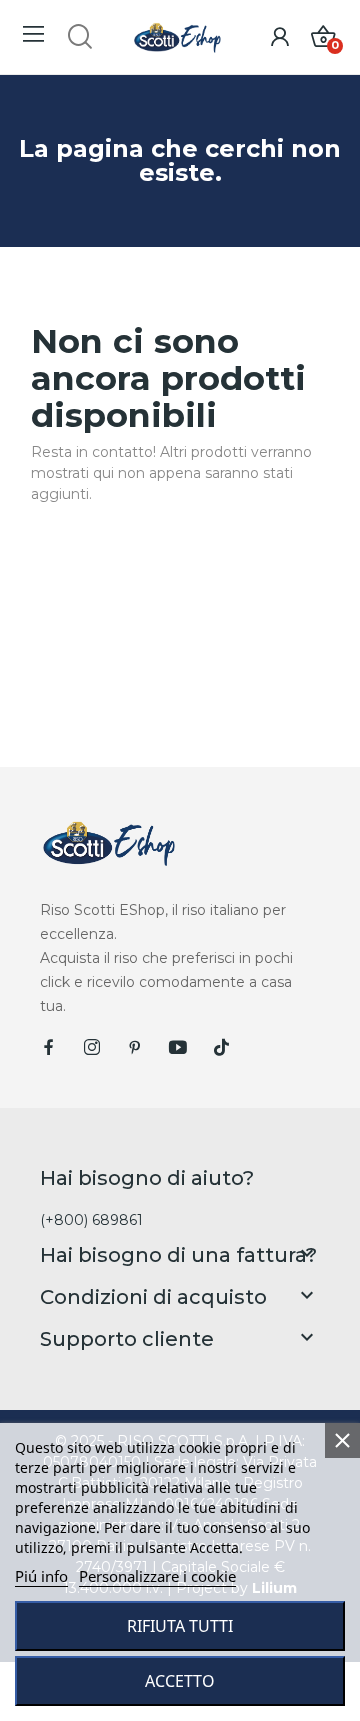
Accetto (180, 1681)
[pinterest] (135, 1048)
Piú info (41, 1576)
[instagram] (92, 1048)
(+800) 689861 (91, 1220)
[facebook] (49, 1048)
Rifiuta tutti (180, 1626)
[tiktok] (221, 1048)
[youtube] (178, 1048)
